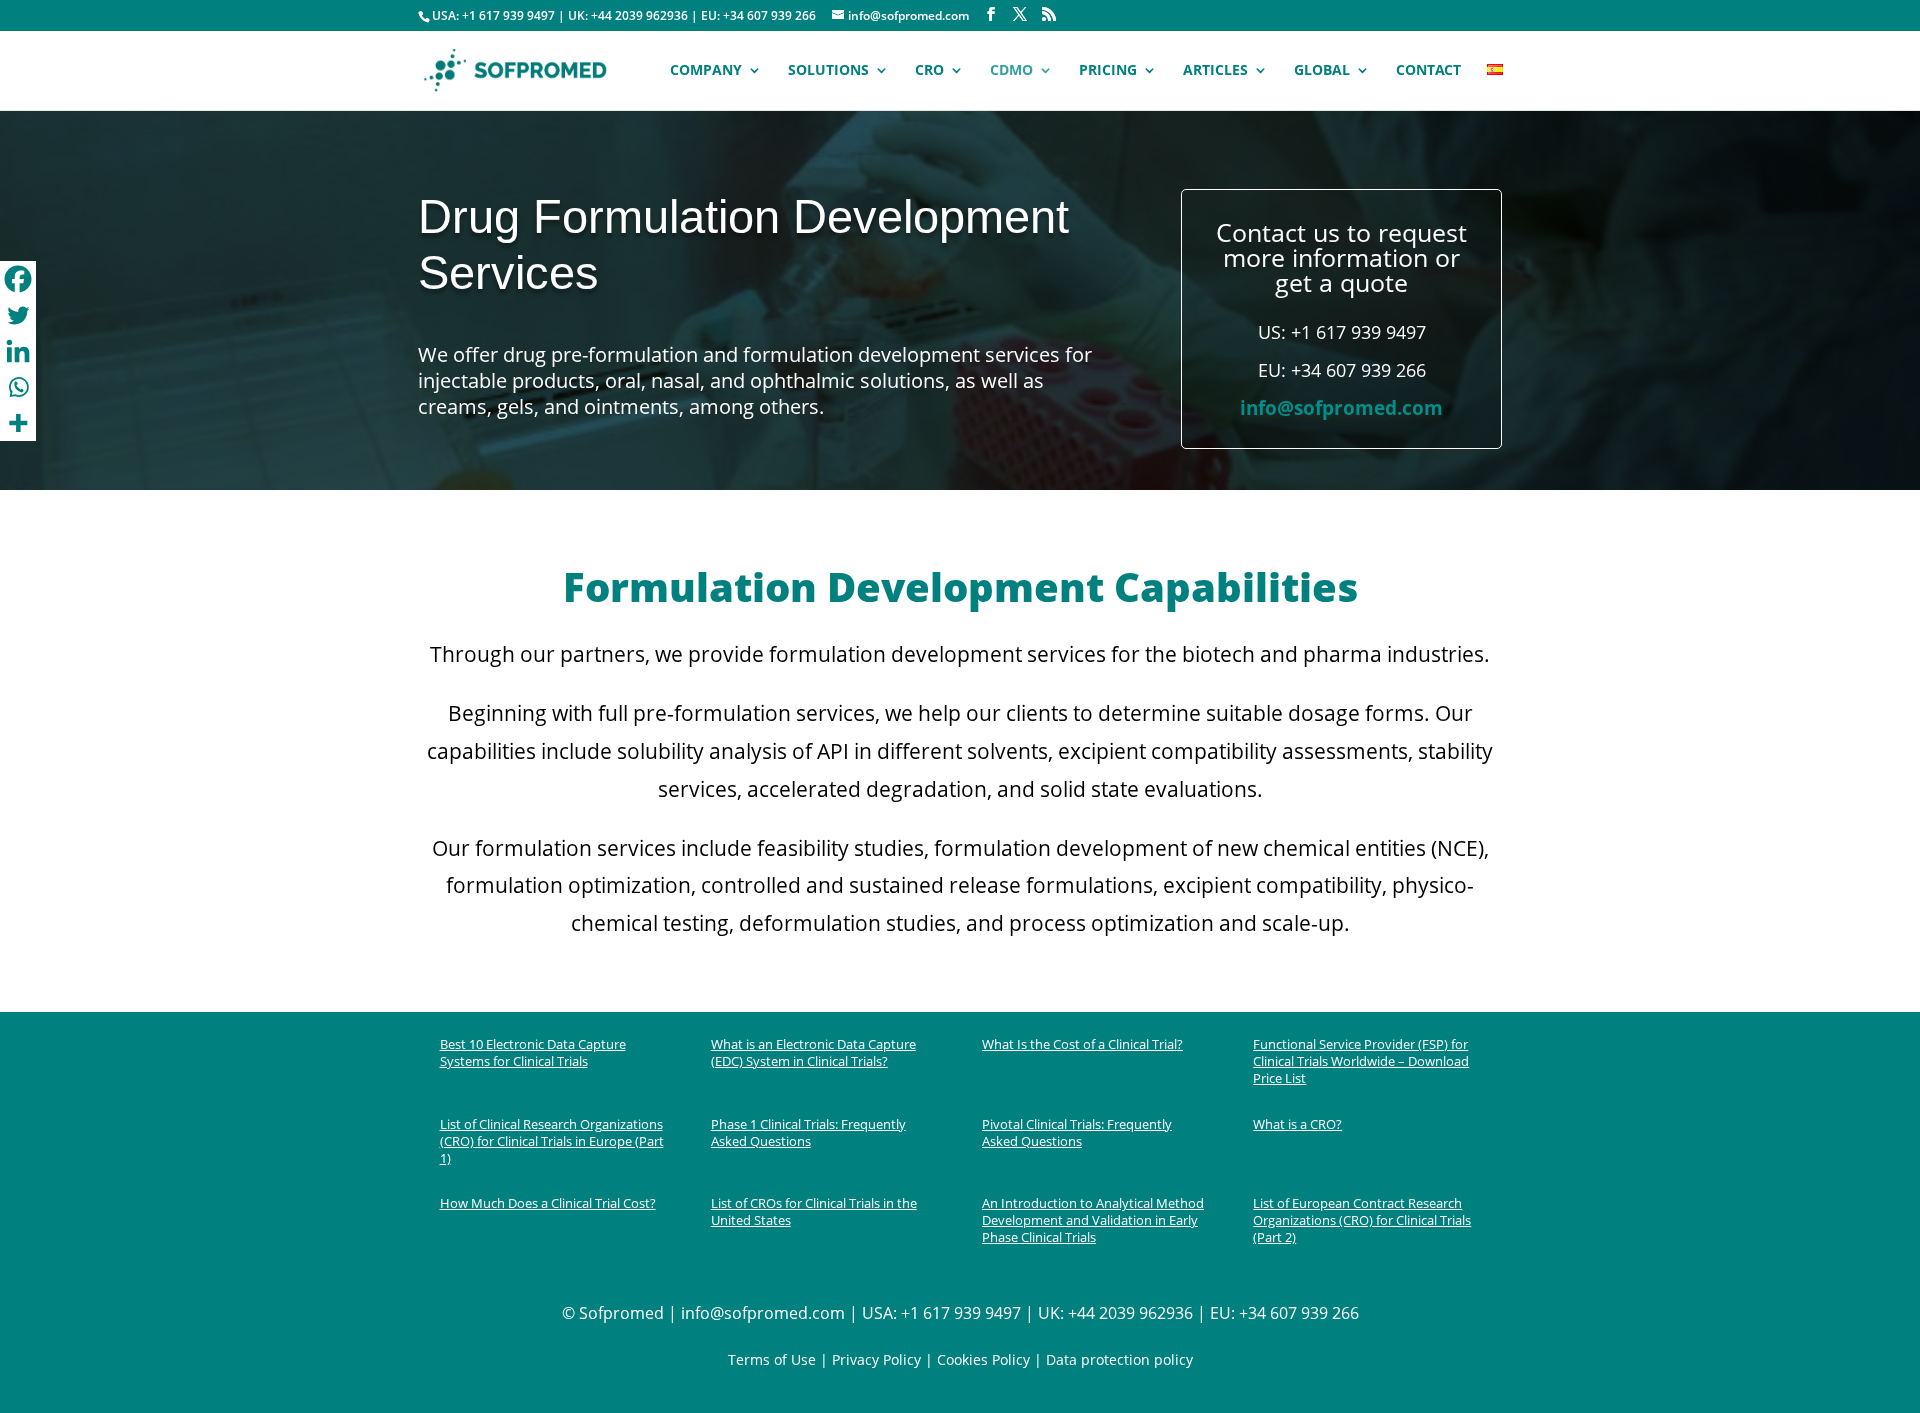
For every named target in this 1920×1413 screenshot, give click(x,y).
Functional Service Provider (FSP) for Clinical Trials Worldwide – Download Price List (1361, 1061)
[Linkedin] (18, 351)
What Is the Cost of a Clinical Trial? (1082, 1044)
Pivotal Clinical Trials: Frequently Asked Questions (1077, 1132)
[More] (18, 423)
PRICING (1108, 71)
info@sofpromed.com (1341, 408)
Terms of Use (772, 1359)
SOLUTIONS (828, 71)
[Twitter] (18, 315)
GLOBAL (1322, 71)
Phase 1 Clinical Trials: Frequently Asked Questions (808, 1132)
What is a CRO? (1297, 1124)
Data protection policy (1119, 1359)
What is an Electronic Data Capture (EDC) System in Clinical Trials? (813, 1052)
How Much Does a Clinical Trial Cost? (548, 1203)
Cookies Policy (981, 1359)
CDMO (1011, 71)
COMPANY (706, 71)
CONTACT (1428, 71)
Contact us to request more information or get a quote (1341, 257)
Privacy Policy (876, 1359)
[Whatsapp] (18, 387)
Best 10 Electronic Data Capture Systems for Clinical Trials (533, 1052)
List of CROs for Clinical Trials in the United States (814, 1211)
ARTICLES (1215, 71)
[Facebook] (18, 279)
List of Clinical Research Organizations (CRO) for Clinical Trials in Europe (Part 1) (552, 1141)
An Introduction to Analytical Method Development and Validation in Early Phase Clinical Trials (1093, 1220)
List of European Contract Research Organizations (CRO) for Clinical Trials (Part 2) (1362, 1220)
